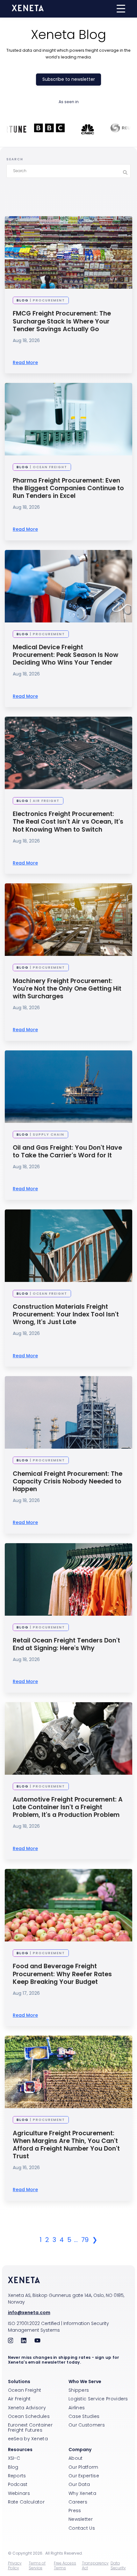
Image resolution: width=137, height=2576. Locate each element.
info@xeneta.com (29, 2313)
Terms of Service (37, 2565)
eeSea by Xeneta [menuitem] (28, 2439)
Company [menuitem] (80, 2450)
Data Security (118, 2565)
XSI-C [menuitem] (14, 2458)
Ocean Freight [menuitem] (25, 2390)
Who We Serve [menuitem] (85, 2382)
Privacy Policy (15, 2565)
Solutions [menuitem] (19, 2382)
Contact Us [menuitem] (82, 2528)
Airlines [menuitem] (77, 2408)
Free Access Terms (65, 2565)
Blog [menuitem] (13, 2467)
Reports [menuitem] (17, 2476)
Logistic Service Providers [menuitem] (98, 2399)
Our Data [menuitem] (79, 2484)
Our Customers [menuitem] (87, 2425)
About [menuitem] (76, 2458)
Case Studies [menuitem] (84, 2416)
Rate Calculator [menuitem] (26, 2502)
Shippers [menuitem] (79, 2390)
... (76, 2240)
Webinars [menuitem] (19, 2493)
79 (85, 2240)
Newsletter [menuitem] (81, 2519)
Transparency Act (95, 2565)
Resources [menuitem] (20, 2450)
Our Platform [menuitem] (83, 2467)
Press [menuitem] (75, 2511)
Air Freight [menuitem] (19, 2399)
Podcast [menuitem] (18, 2484)
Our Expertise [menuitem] (84, 2476)
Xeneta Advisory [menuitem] (27, 2408)
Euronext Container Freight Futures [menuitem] (30, 2427)
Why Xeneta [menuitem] (82, 2493)
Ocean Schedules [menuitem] (29, 2416)
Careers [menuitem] (78, 2502)
